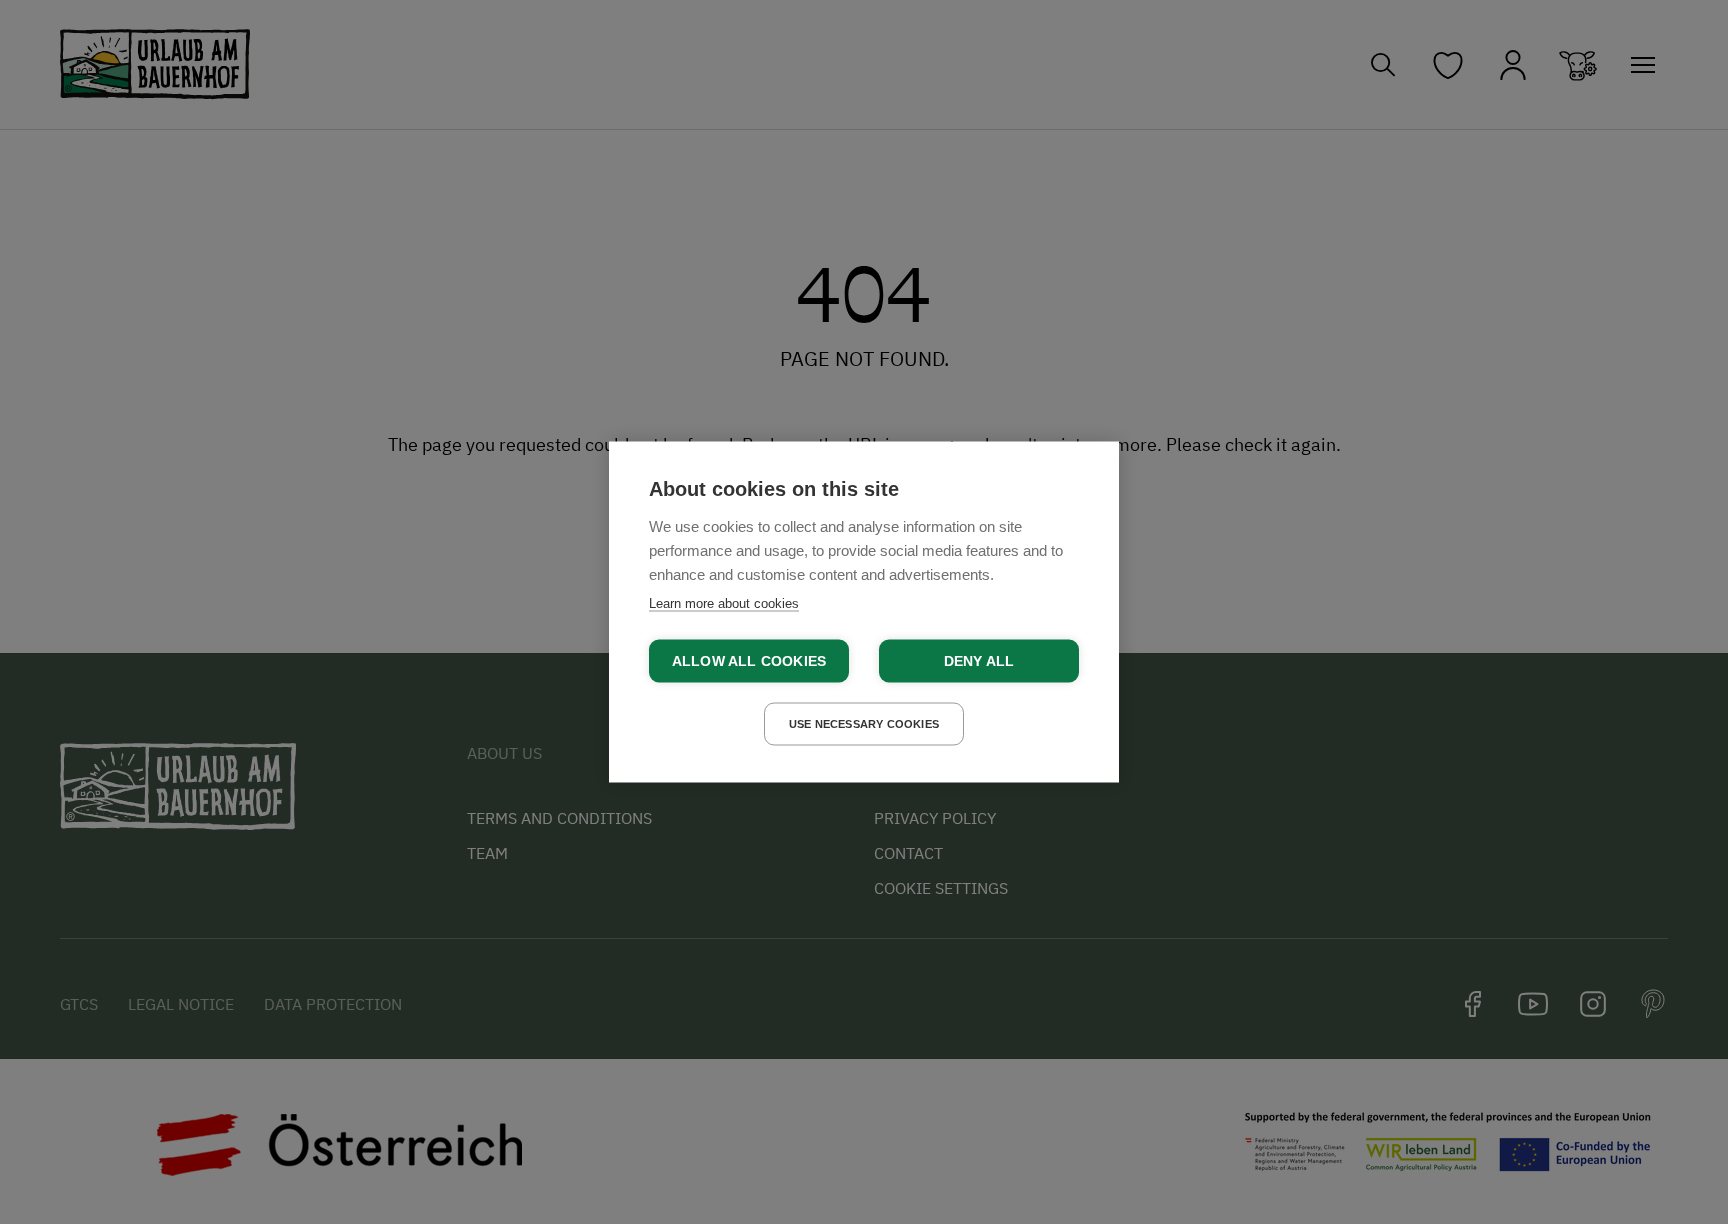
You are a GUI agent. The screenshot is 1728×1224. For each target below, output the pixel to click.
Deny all (979, 661)
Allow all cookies (749, 661)
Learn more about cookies (724, 603)
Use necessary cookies (864, 724)
